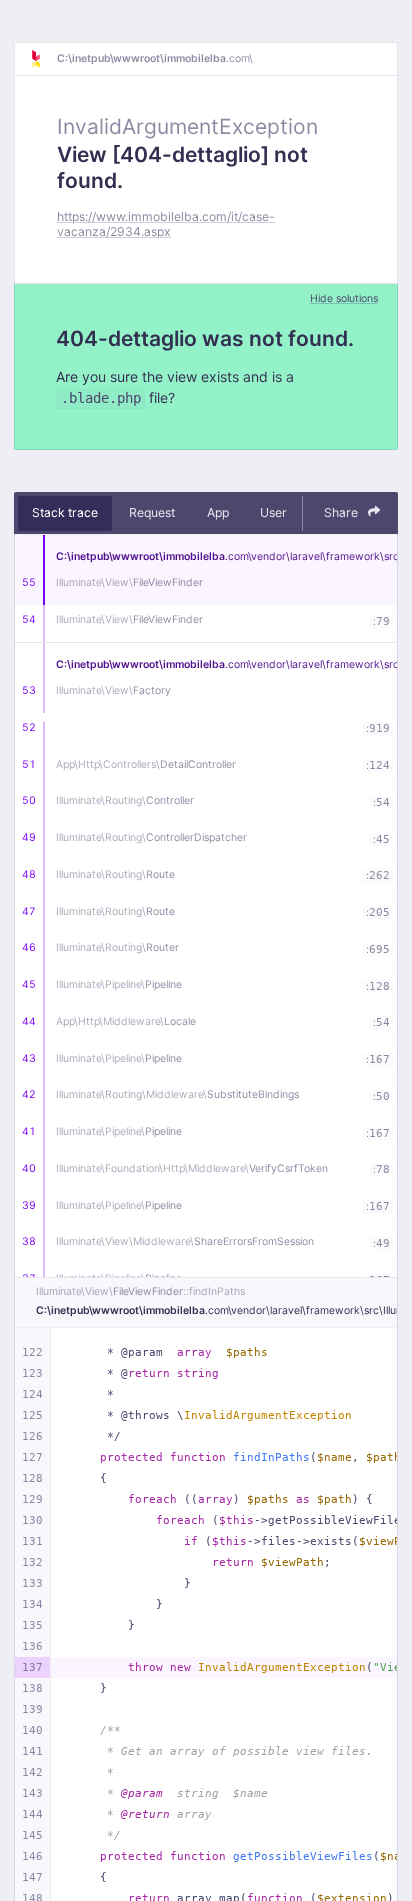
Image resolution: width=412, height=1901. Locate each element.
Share (342, 512)
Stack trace (65, 512)
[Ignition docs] (43, 59)
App (218, 512)
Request (152, 512)
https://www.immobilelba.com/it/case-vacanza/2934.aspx (166, 224)
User (273, 512)
